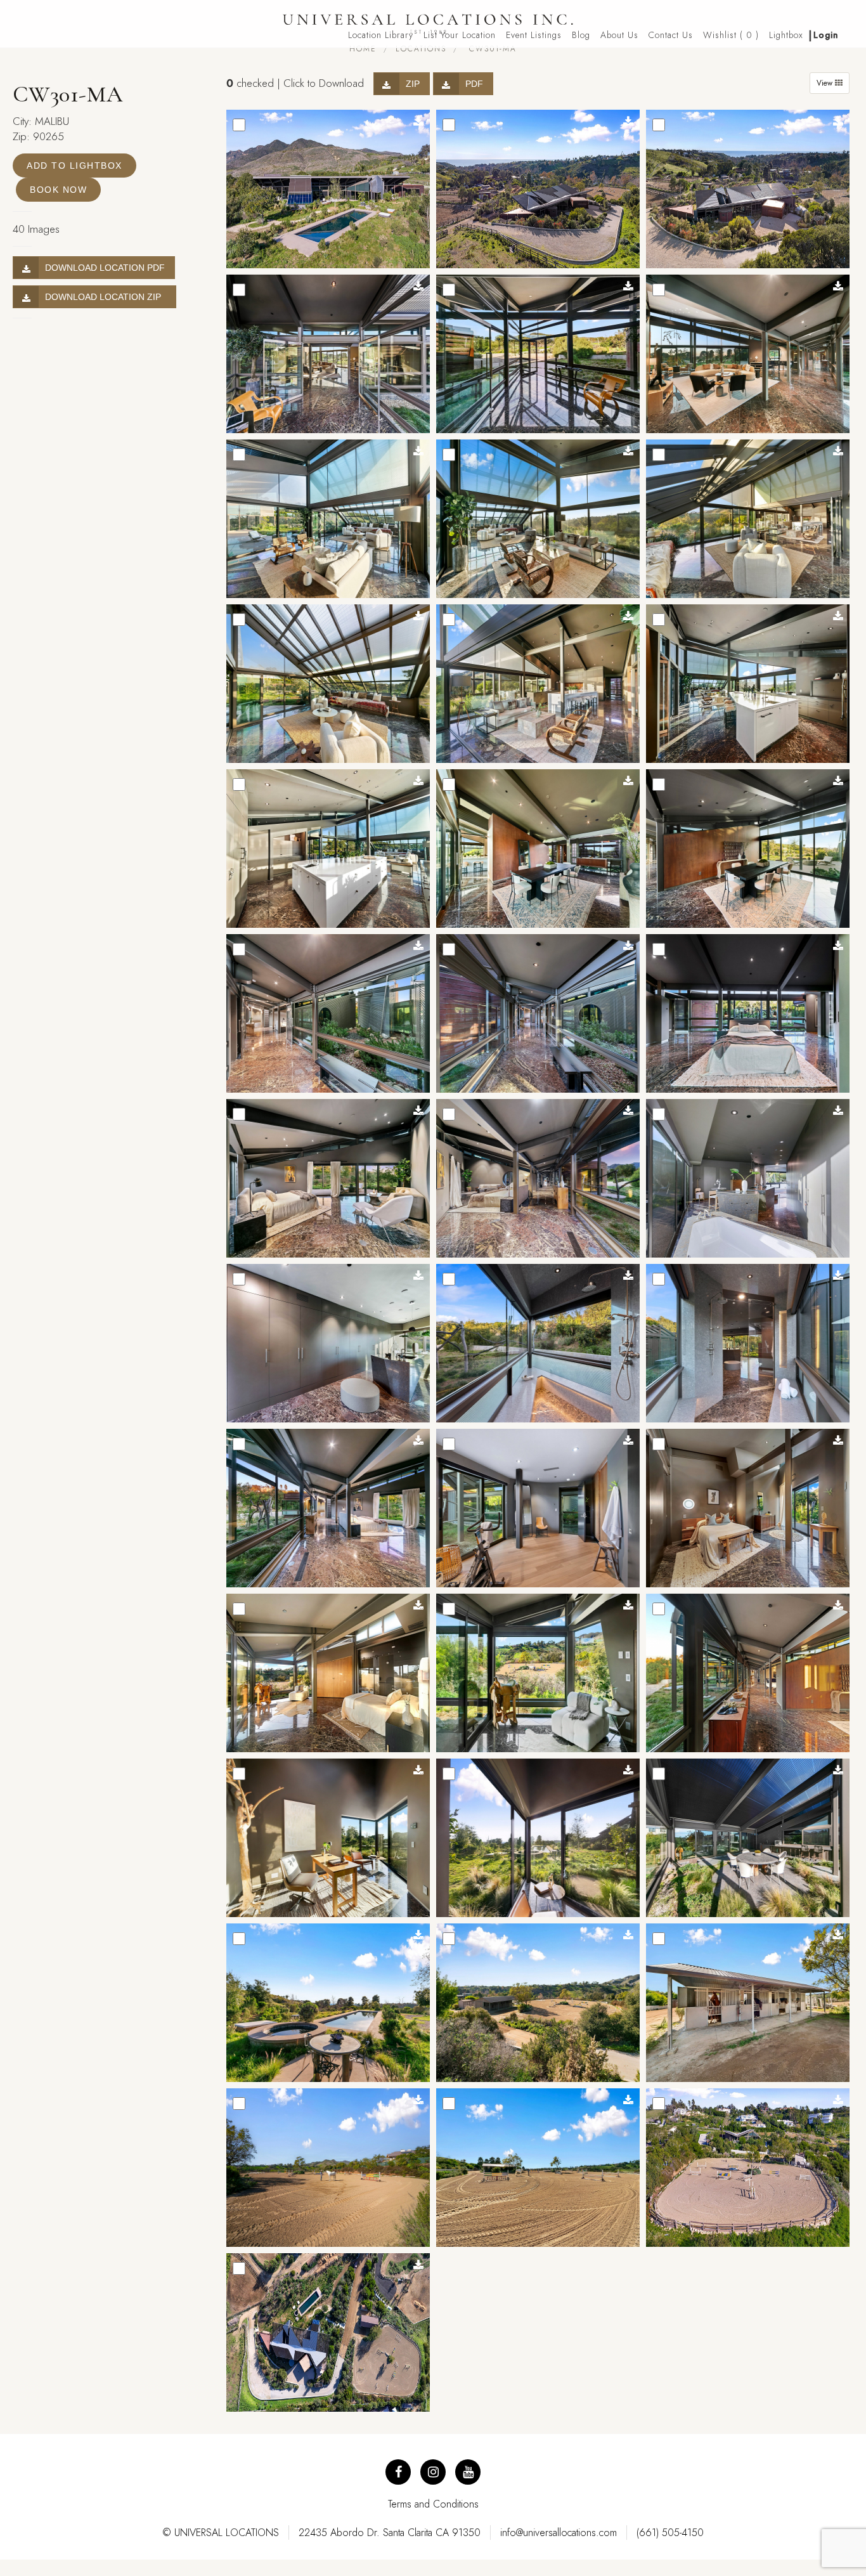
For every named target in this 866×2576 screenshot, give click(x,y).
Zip (413, 84)
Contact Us (671, 35)
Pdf (474, 84)
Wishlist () (731, 35)
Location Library (381, 35)
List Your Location (460, 35)
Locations (421, 49)
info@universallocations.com (559, 2533)
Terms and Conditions (433, 2504)
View (826, 83)
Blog (581, 35)
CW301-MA (491, 49)
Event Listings (534, 35)
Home (363, 49)
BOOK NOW (58, 190)
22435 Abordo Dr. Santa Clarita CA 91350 (390, 2533)
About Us (619, 35)
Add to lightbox (74, 166)
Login (826, 35)
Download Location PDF (105, 268)
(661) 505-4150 (670, 2533)
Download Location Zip (106, 297)
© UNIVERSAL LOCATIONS (221, 2533)
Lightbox (786, 35)
